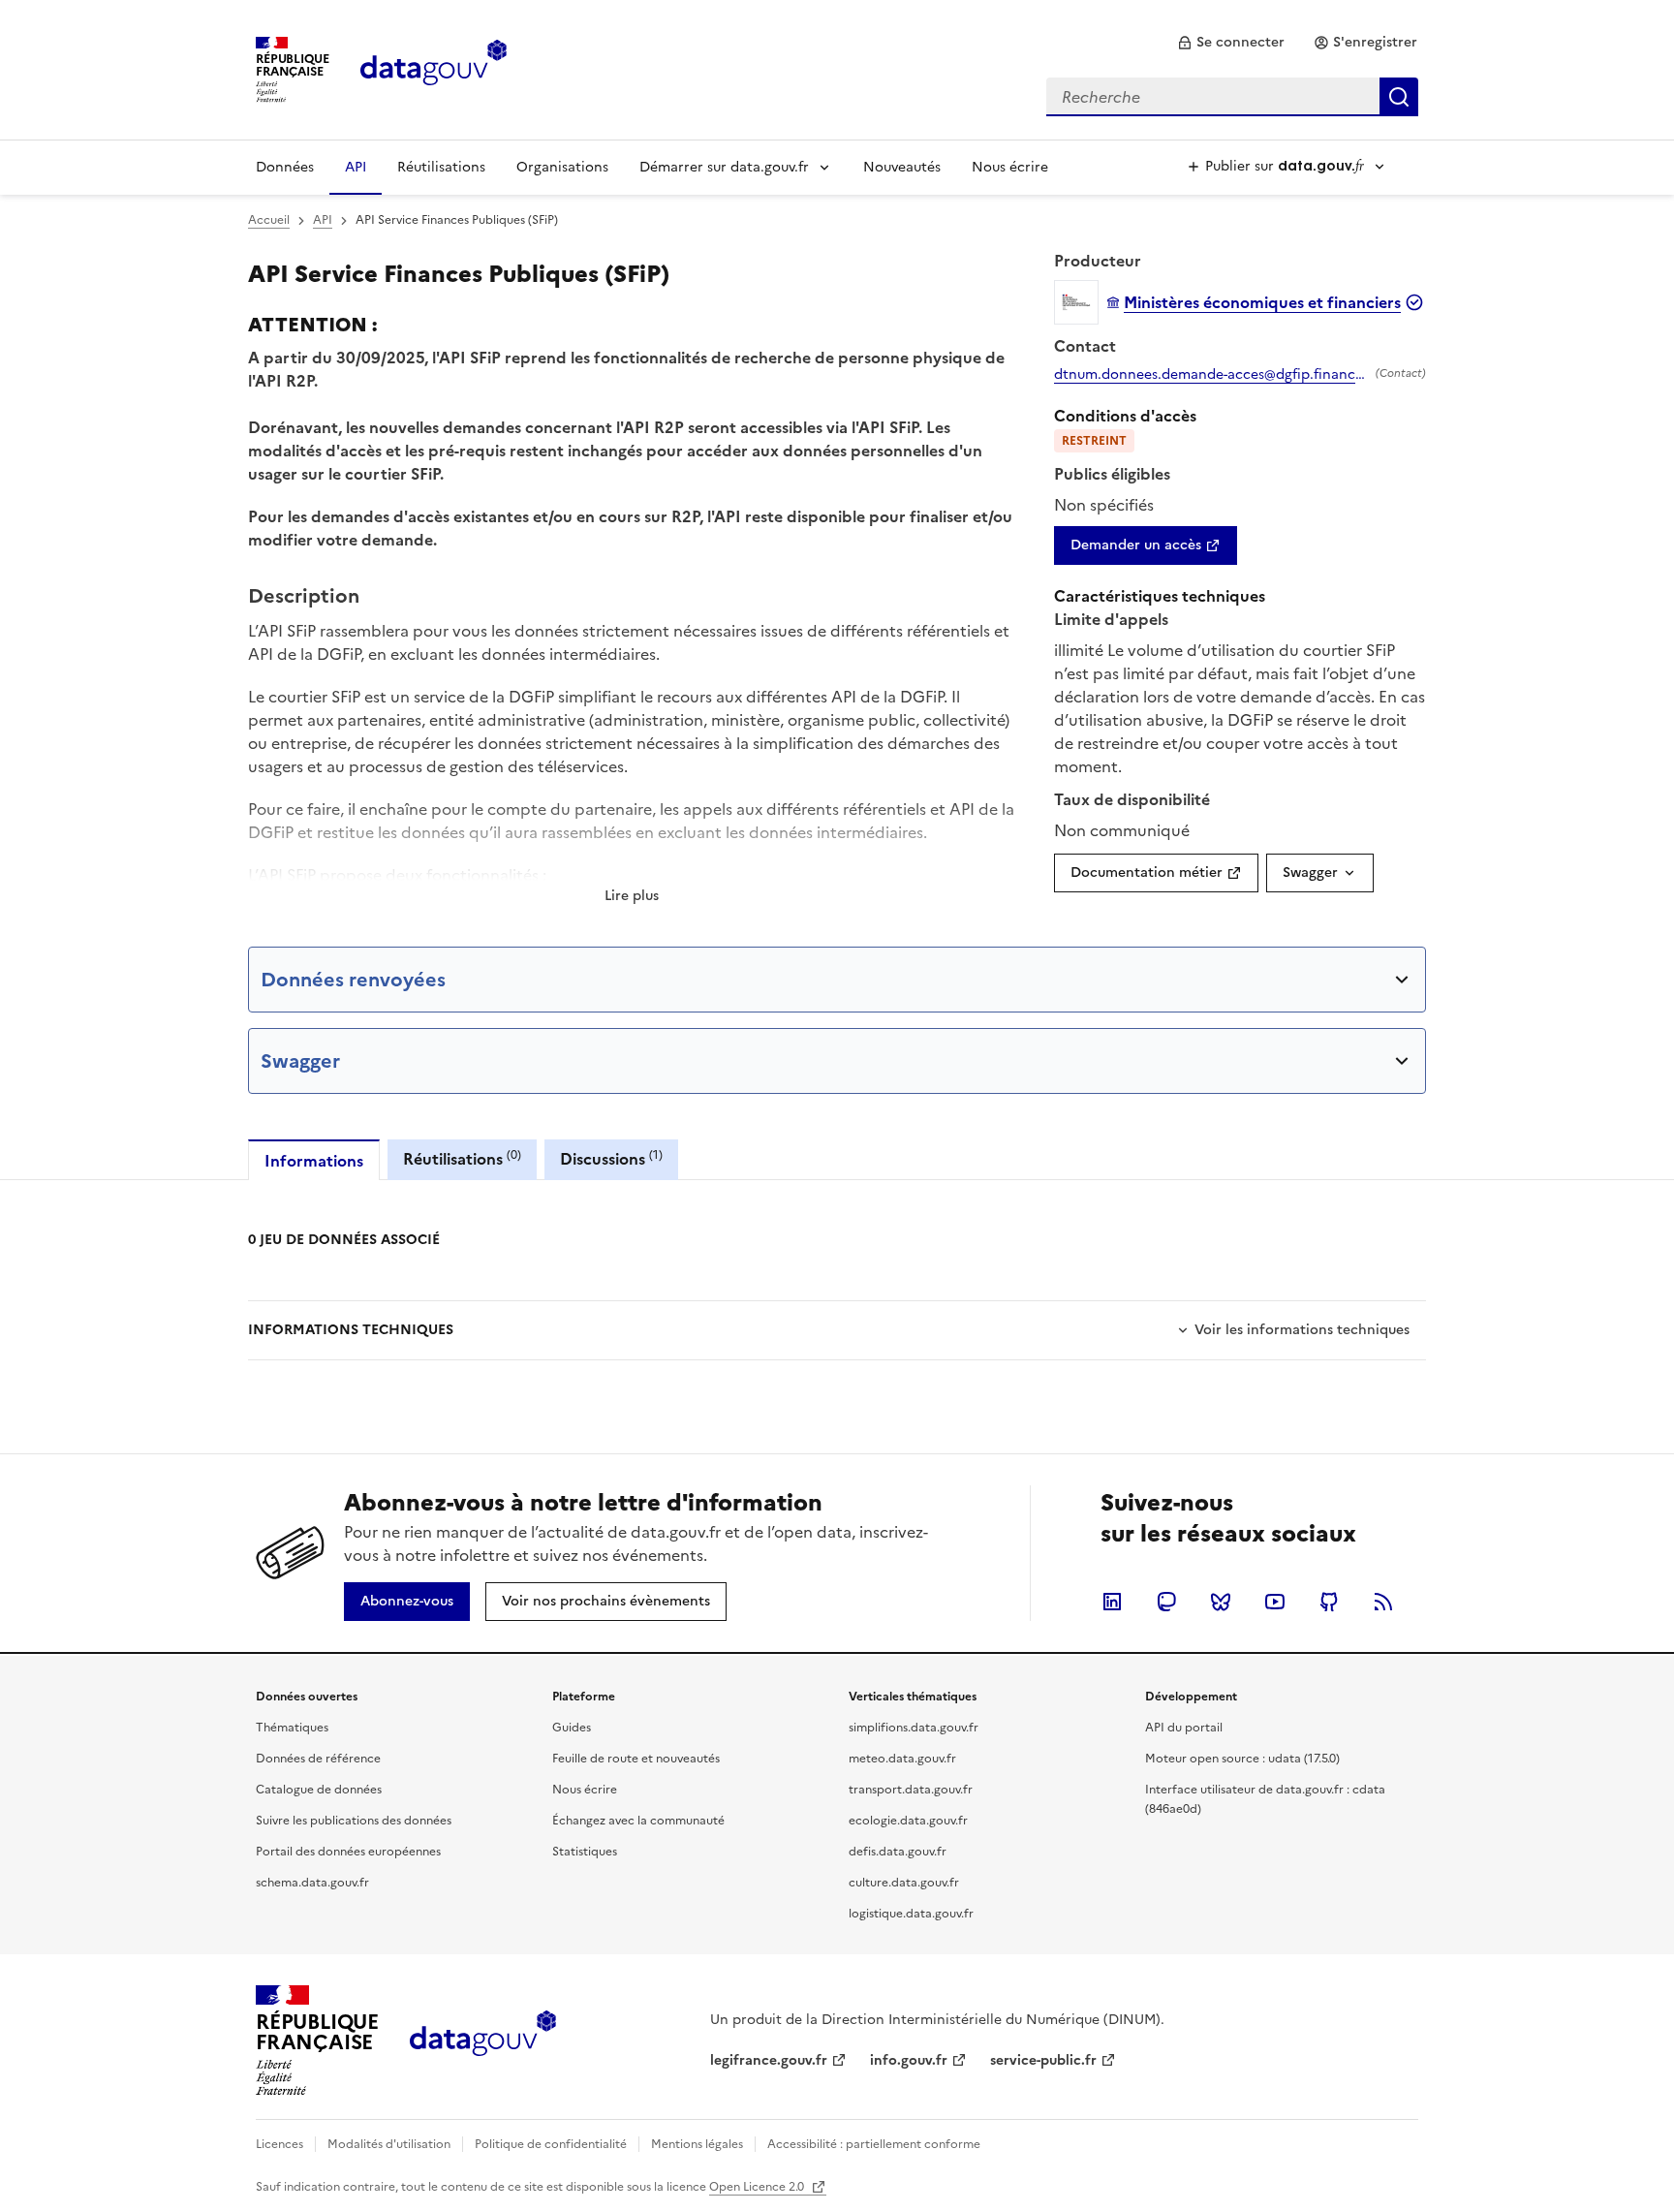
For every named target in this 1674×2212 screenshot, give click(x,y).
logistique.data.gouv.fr (911, 1914)
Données (285, 167)
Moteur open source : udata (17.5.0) (1242, 1759)
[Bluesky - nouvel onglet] (1221, 1602)
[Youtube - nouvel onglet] (1275, 1602)
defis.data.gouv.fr (898, 1852)
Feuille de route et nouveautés (636, 1759)
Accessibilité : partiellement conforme (874, 2144)
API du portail (1184, 1728)
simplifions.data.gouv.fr (914, 1728)
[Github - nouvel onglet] (1329, 1602)
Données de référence (318, 1759)
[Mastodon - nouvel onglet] (1166, 1602)
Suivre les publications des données (354, 1821)
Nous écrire (1010, 167)
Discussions (611, 1158)
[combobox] (1232, 97)
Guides (572, 1728)
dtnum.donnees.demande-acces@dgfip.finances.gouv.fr (1211, 375)
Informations (314, 1161)
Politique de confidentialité (551, 2144)
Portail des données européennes (348, 1852)
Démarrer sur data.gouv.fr (724, 167)
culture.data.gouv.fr (904, 1883)
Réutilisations (441, 167)
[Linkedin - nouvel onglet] (1112, 1602)
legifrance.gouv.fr (769, 2060)
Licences (279, 2144)
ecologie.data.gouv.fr (908, 1821)
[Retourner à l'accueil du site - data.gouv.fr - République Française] (483, 2041)
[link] (1231, 43)
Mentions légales (697, 2144)
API (356, 167)
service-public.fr (1043, 2060)
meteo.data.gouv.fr (902, 1759)
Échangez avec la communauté (638, 1821)
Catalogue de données (319, 1790)
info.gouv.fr (909, 2060)
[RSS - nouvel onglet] (1383, 1602)
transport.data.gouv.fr (911, 1790)
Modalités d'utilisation (389, 2144)
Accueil (269, 220)
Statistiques (585, 1852)
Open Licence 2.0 (758, 2187)
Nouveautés (902, 167)
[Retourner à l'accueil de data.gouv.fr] (434, 68)
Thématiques (292, 1728)
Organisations (562, 167)
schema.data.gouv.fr (312, 1883)
